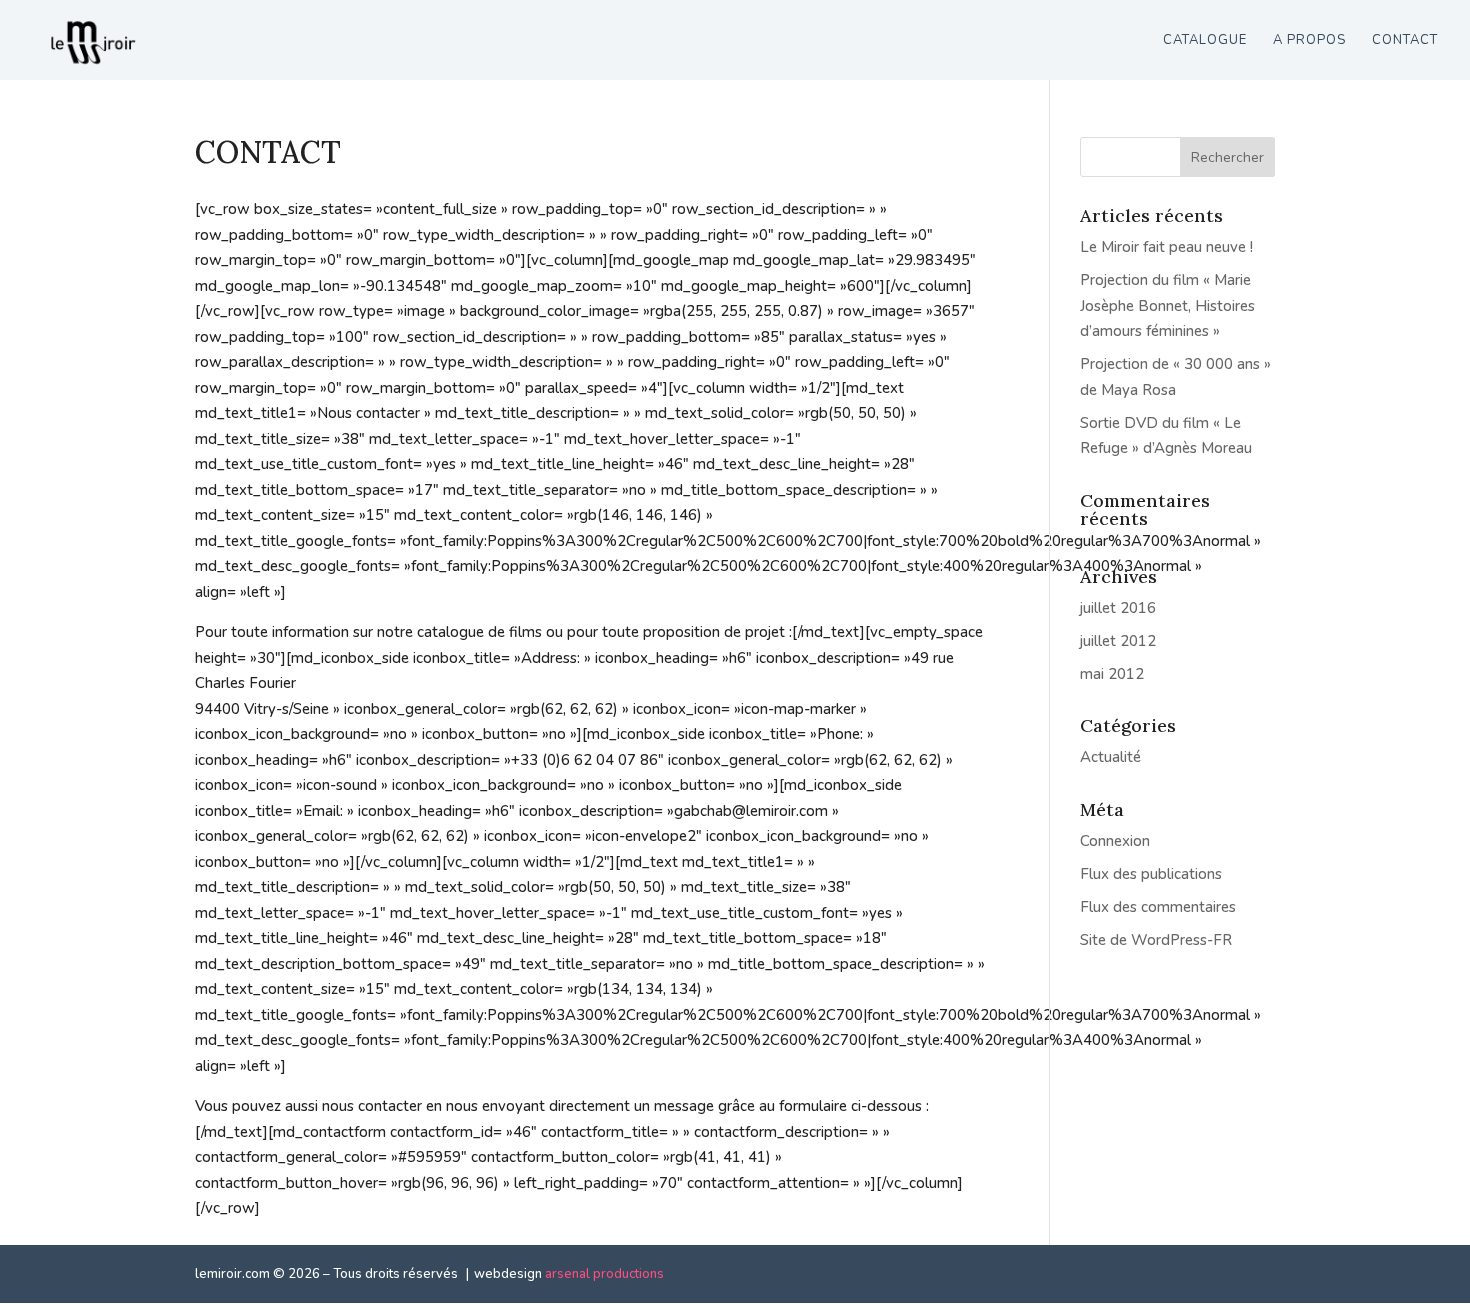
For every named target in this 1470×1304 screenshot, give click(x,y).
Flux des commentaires (1158, 907)
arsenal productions (604, 1274)
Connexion (1115, 841)
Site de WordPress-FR (1156, 940)
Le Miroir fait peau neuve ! (1166, 247)
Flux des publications (1151, 874)
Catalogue (1205, 41)
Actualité (1110, 757)
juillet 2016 (1118, 608)
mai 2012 (1112, 674)
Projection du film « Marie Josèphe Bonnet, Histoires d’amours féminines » (1167, 305)
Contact (1405, 41)
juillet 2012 (1118, 641)
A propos (1309, 41)
